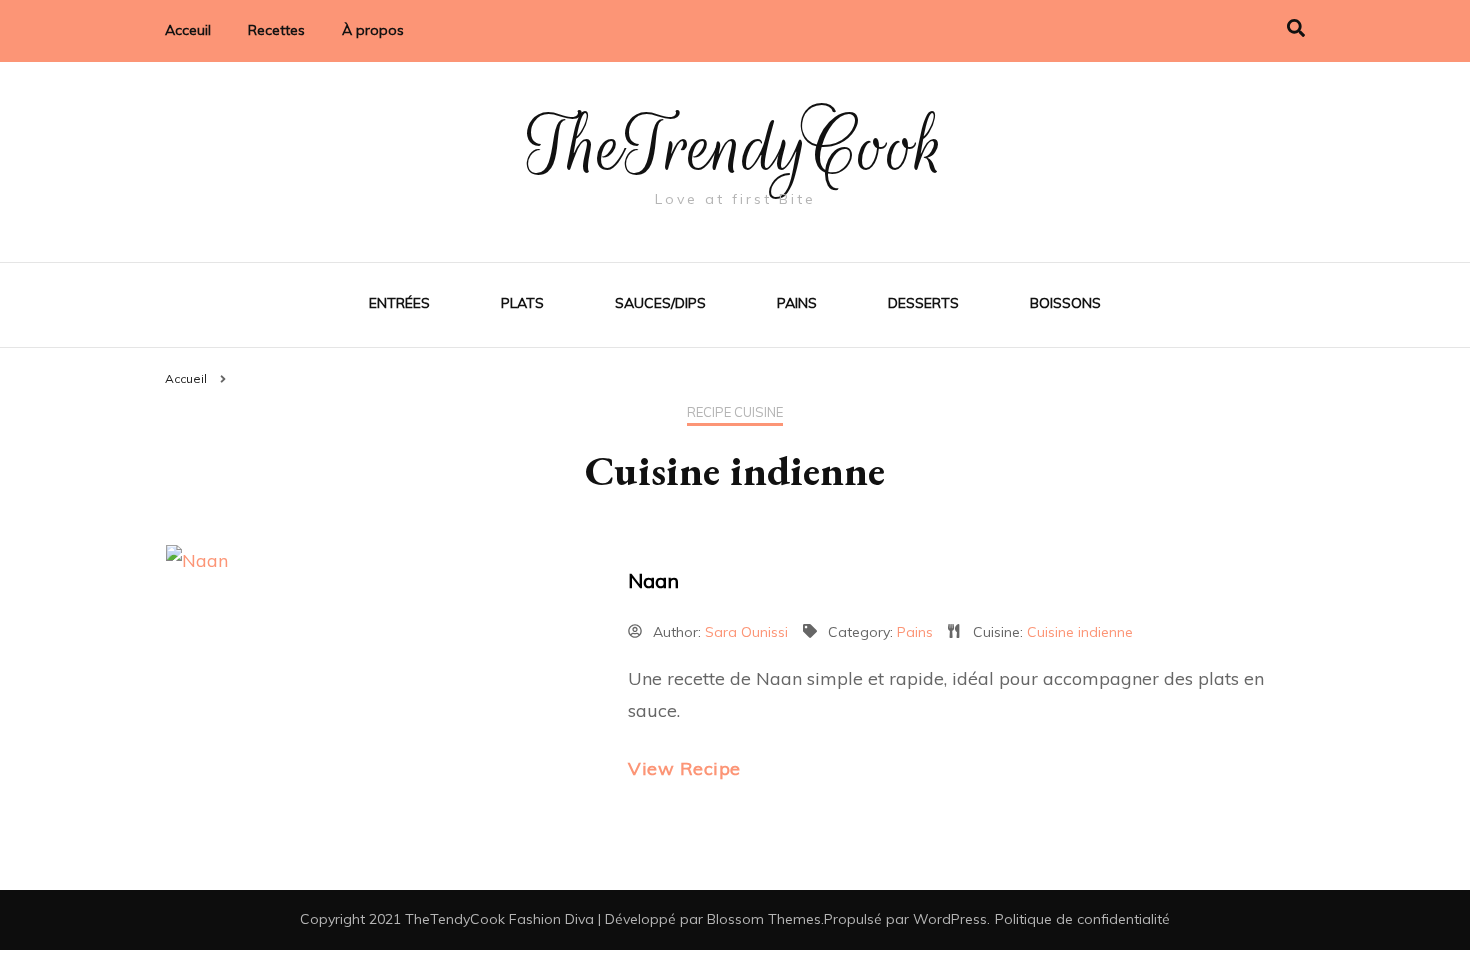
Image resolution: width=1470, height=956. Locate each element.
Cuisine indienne (1080, 632)
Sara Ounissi (746, 632)
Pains (797, 303)
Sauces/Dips (660, 303)
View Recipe (684, 768)
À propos (373, 30)
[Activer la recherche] (1296, 28)
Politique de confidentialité (1082, 919)
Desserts (923, 303)
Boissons (1065, 303)
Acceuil (188, 30)
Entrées (399, 303)
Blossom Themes (764, 919)
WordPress (950, 919)
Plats (522, 303)
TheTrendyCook (735, 147)
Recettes (276, 30)
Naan (653, 580)
